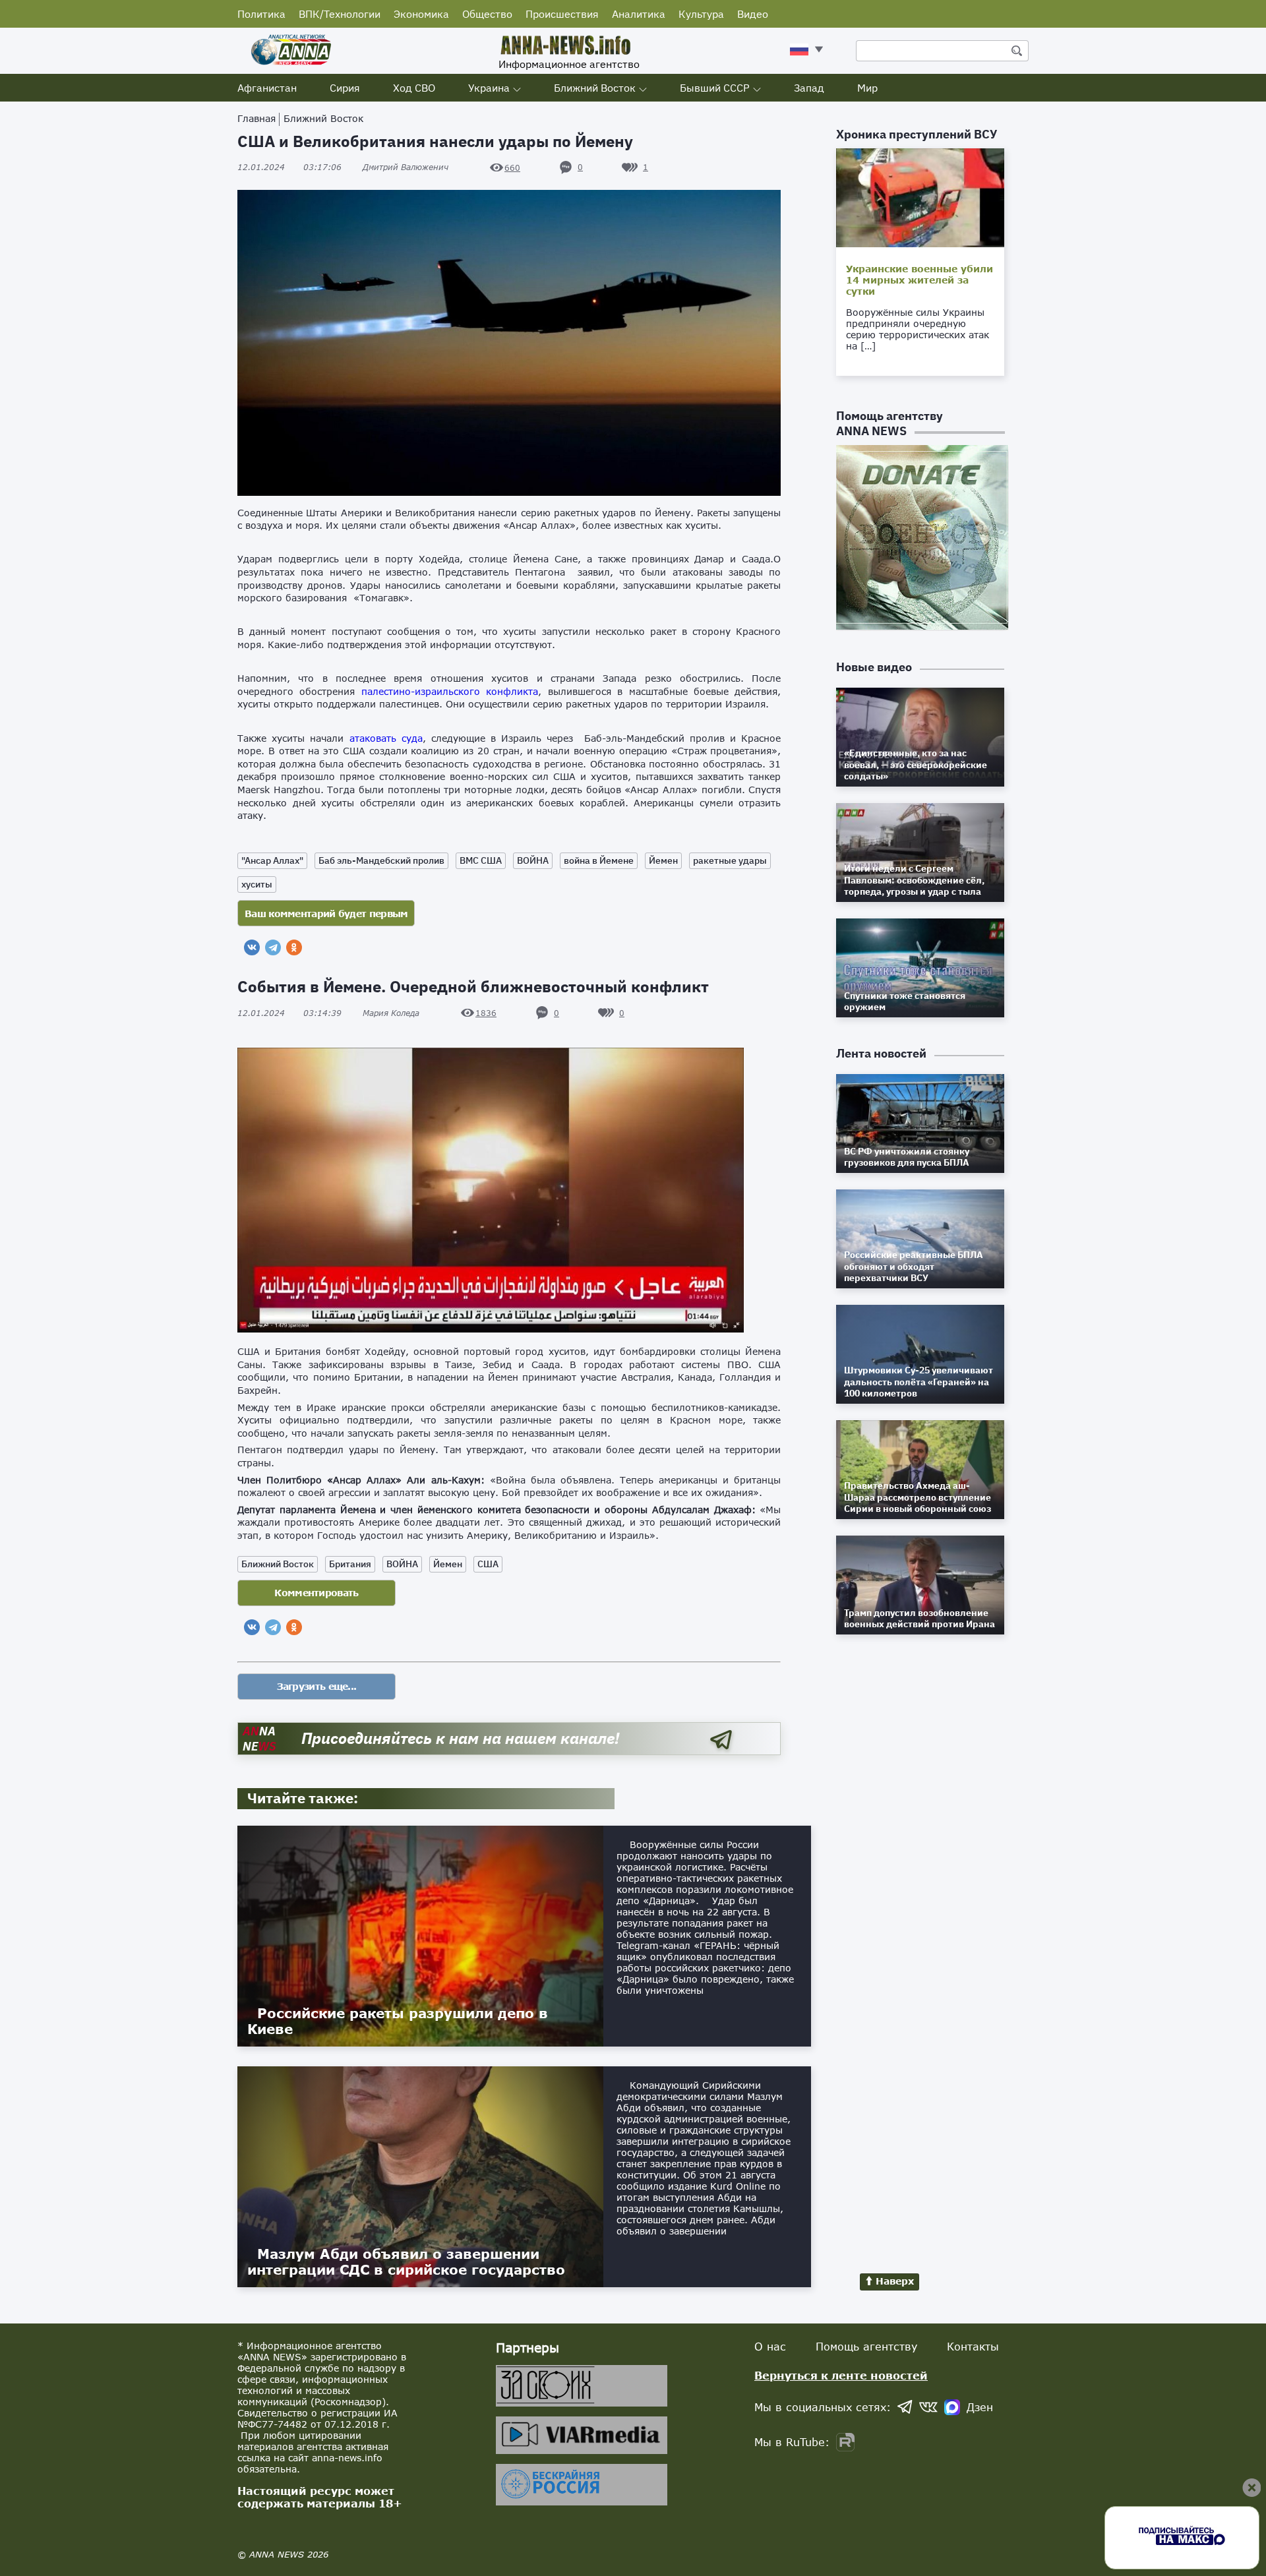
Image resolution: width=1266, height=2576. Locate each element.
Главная (256, 118)
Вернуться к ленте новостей (841, 2375)
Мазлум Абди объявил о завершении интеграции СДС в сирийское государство (406, 2261)
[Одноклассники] (294, 947)
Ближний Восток (595, 88)
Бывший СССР (715, 88)
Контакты (973, 2346)
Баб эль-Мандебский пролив (381, 860)
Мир (867, 88)
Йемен (663, 860)
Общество (487, 14)
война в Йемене (599, 860)
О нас (770, 2346)
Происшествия (562, 14)
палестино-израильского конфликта (450, 691)
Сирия (345, 88)
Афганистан (267, 88)
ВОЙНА (533, 860)
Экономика (421, 14)
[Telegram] (273, 947)
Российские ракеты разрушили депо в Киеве (398, 2021)
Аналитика (639, 14)
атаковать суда (386, 738)
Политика (261, 14)
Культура (701, 14)
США (488, 1564)
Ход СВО (414, 88)
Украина (489, 88)
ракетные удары (730, 860)
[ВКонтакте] (252, 947)
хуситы (257, 884)
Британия (350, 1564)
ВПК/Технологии (340, 14)
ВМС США (481, 860)
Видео (753, 14)
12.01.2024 (289, 167)
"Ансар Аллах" (272, 860)
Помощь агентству (866, 2346)
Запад (809, 88)
